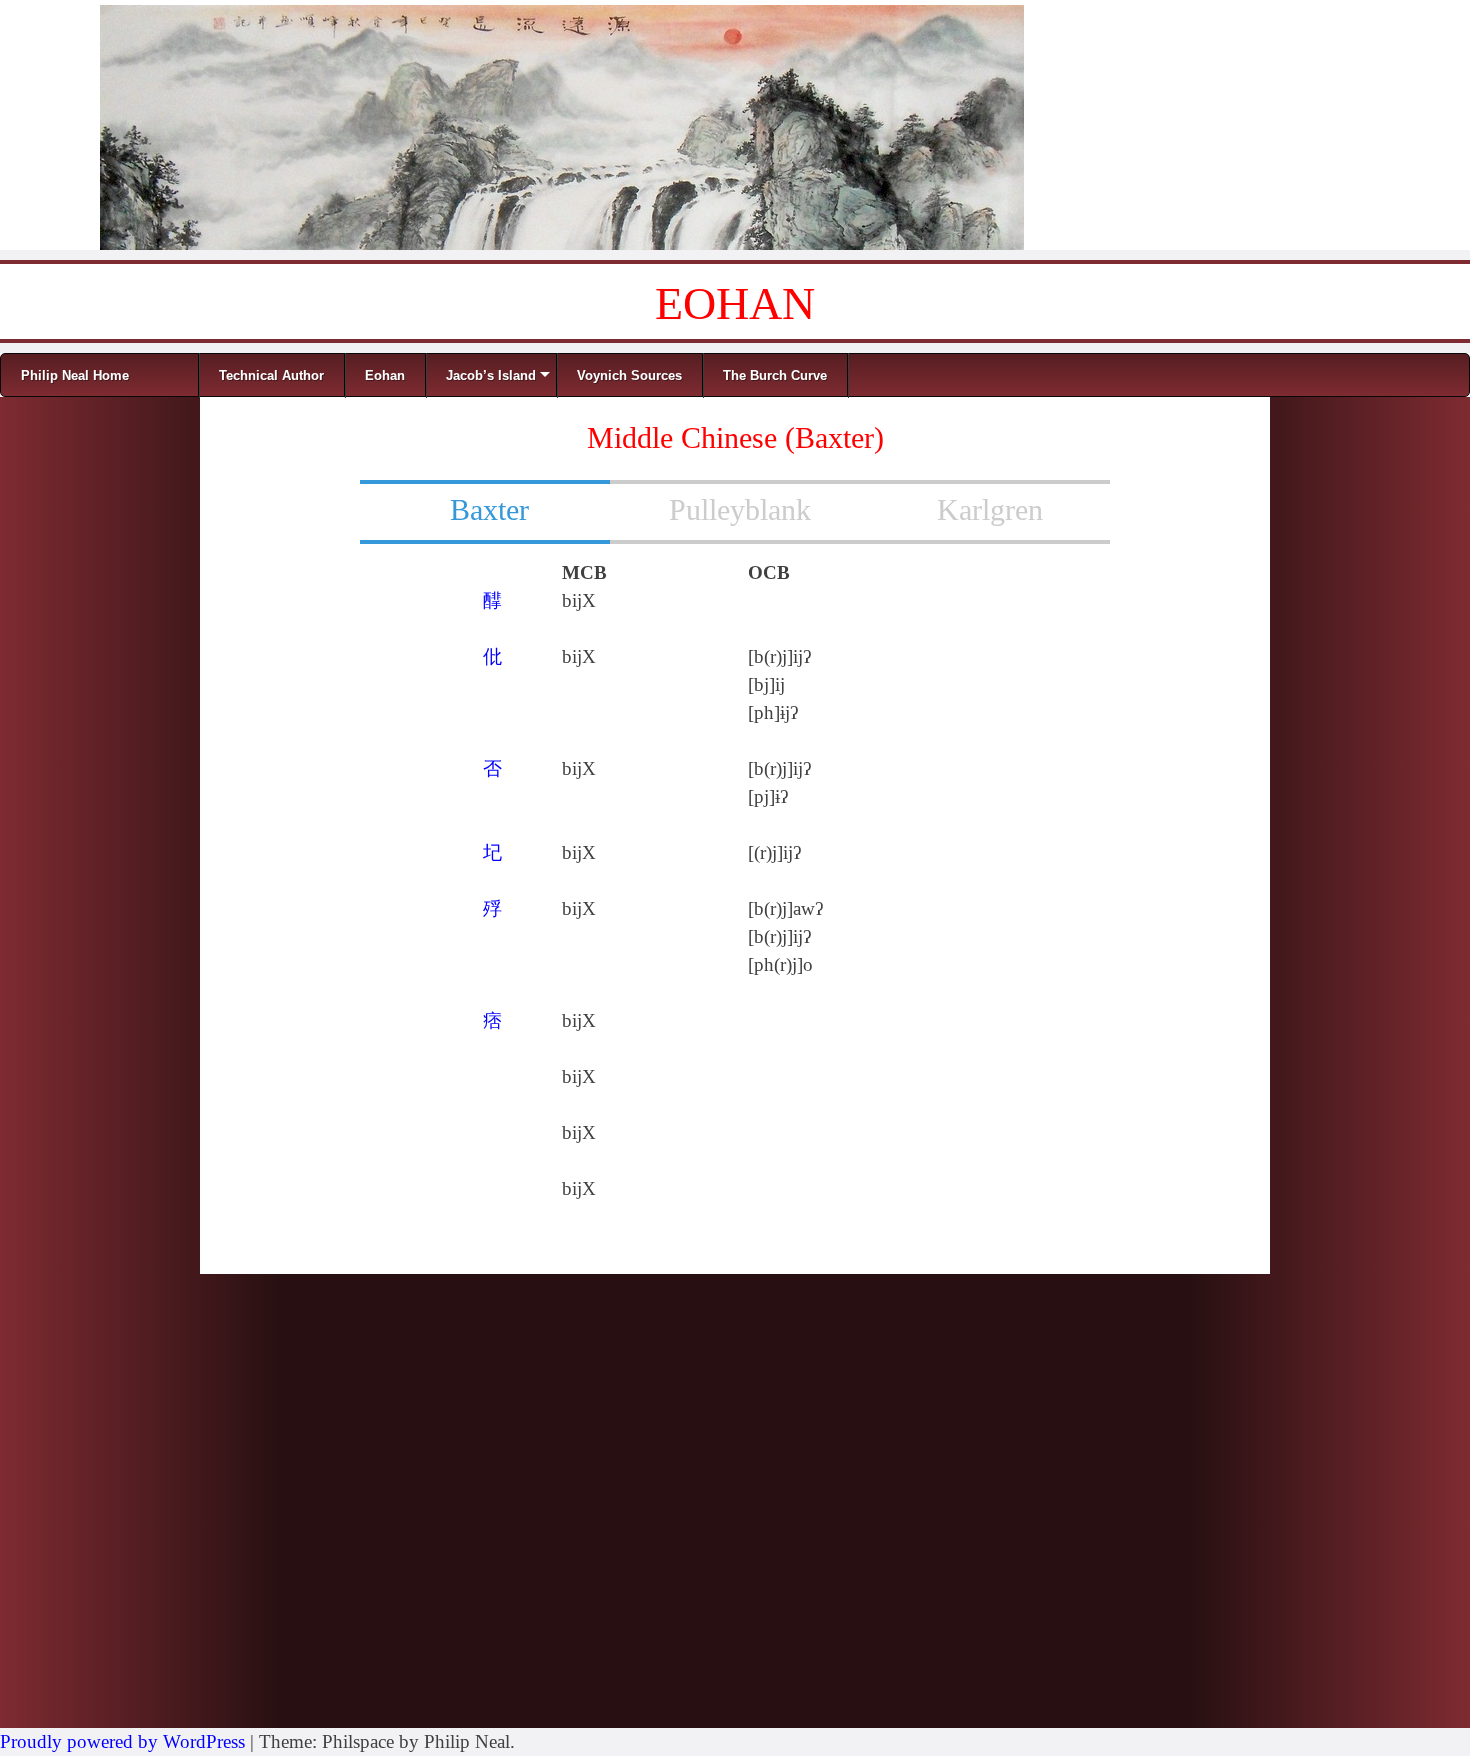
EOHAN (735, 303)
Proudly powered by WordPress (122, 1741)
